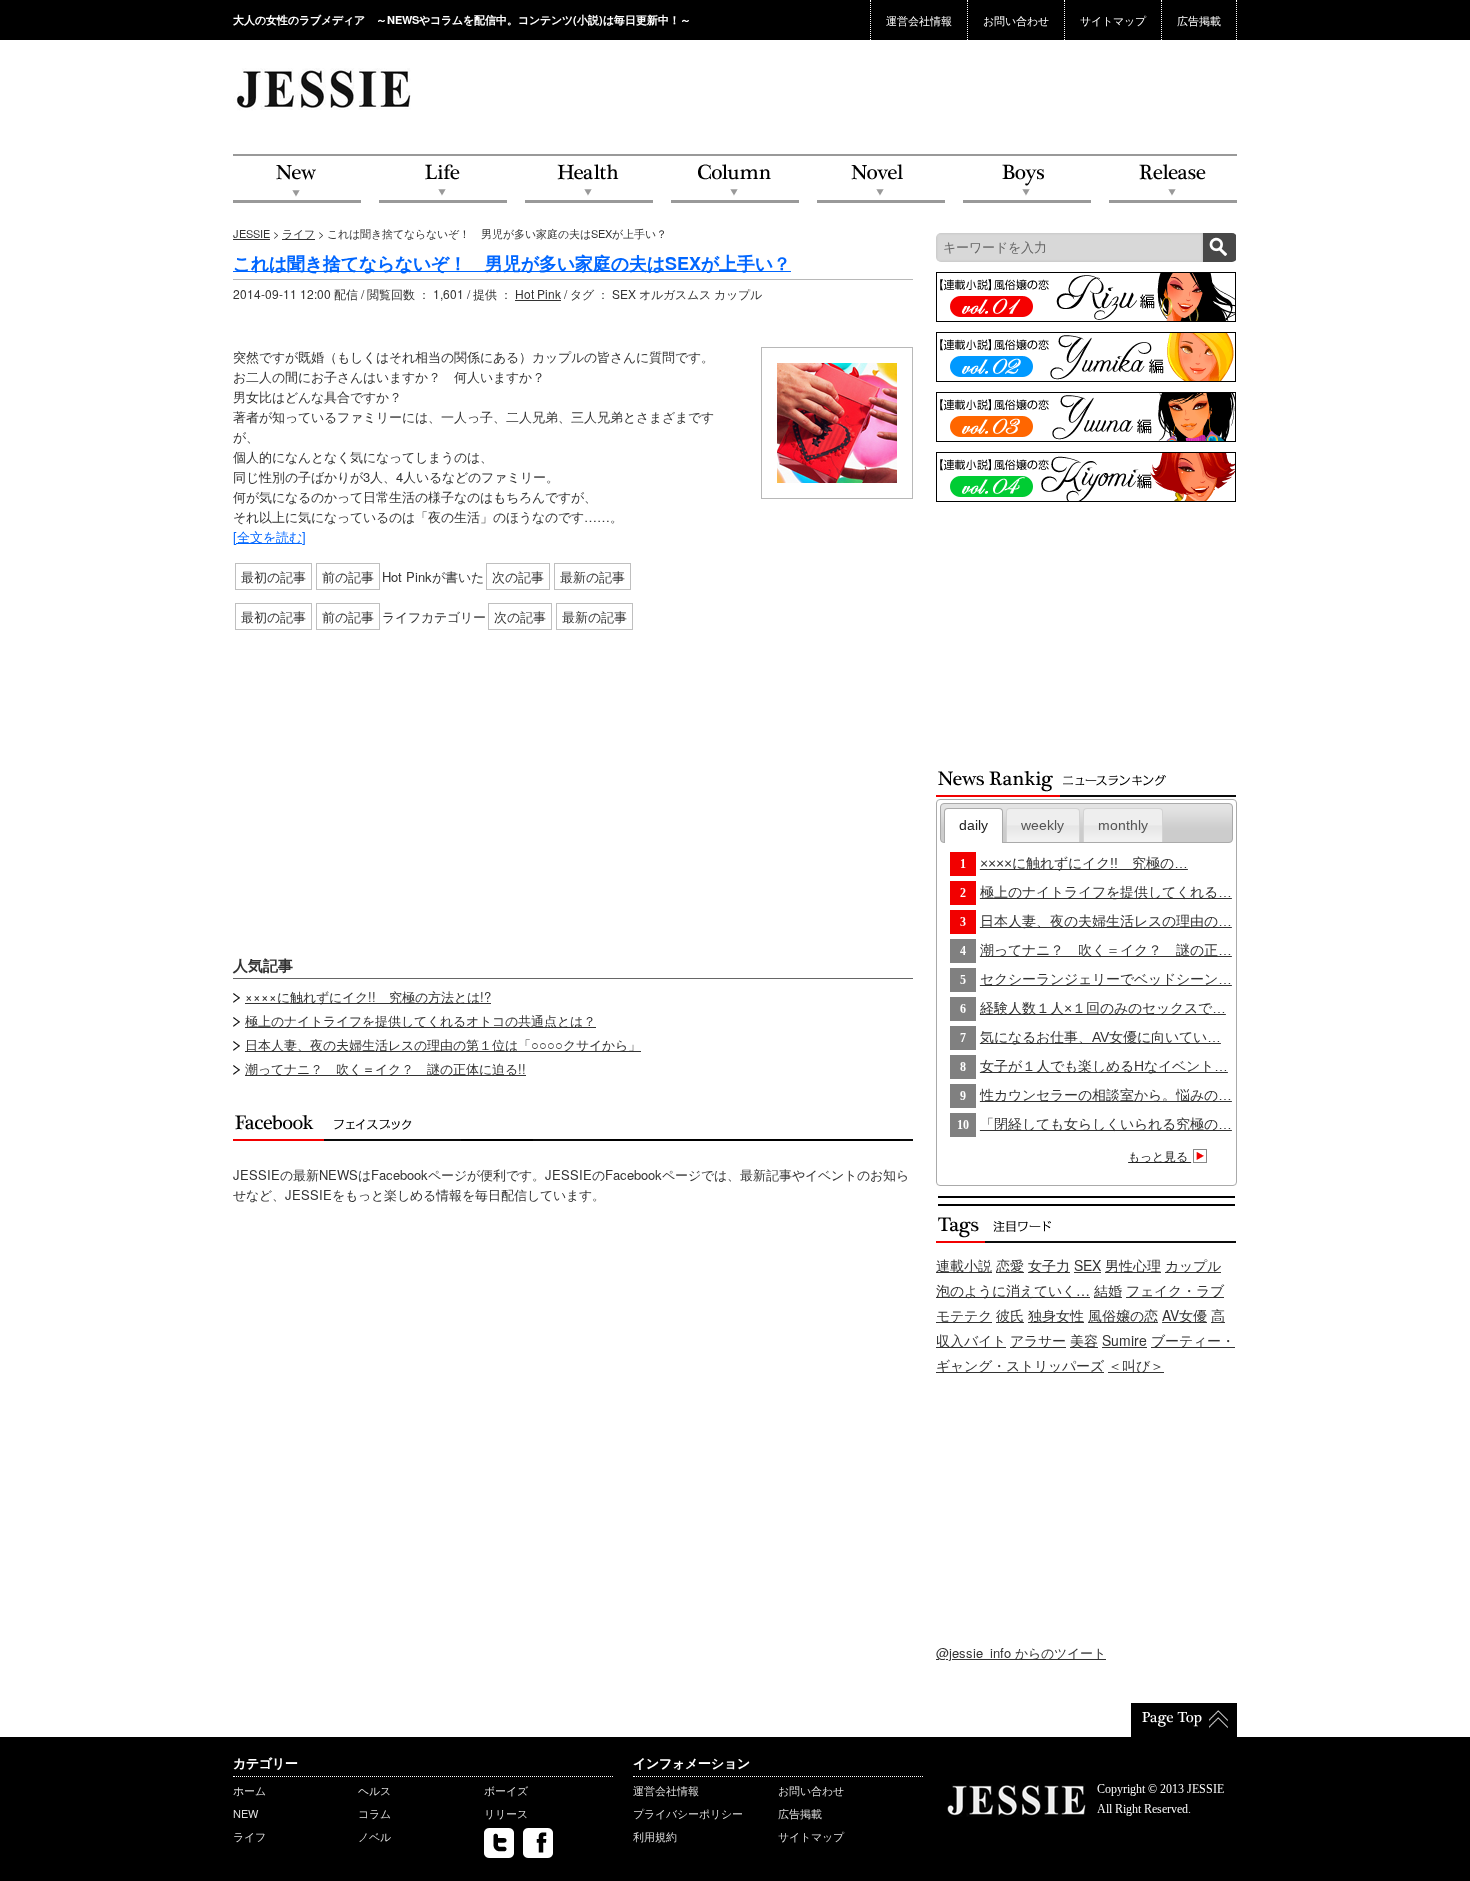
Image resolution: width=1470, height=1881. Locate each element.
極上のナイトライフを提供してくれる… (1106, 892)
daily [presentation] (973, 825)
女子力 (1049, 1265)
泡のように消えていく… (1013, 1290)
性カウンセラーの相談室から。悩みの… (1106, 1095)
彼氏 (1010, 1315)
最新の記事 (592, 576)
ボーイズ (506, 1790)
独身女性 (1056, 1315)
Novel (881, 179)
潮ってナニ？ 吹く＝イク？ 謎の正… (1106, 950)
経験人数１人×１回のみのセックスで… (1103, 1008)
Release (1173, 179)
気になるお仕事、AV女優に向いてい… (1100, 1037)
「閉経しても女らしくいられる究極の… (1106, 1124)
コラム (374, 1813)
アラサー (1038, 1340)
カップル (1193, 1265)
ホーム (249, 1790)
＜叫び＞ (1136, 1365)
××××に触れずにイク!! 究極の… (1084, 863)
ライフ (298, 233)
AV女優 (1184, 1315)
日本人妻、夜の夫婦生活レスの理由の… (1106, 921)
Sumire (1124, 1340)
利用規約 (655, 1836)
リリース (506, 1813)
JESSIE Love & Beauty (325, 88)
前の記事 (348, 576)
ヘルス (374, 1790)
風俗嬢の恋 (1123, 1315)
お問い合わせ (1016, 20)
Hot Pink (538, 293)
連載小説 (964, 1265)
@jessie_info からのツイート (1021, 1652)
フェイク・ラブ (1175, 1290)
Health (589, 179)
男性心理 (1133, 1265)
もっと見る (1159, 1157)
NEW (297, 179)
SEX (1087, 1265)
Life (443, 179)
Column (735, 179)
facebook (538, 1843)
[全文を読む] (269, 536)
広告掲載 (1199, 20)
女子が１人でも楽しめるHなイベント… (1104, 1066)
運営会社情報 (919, 20)
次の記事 (518, 576)
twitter (499, 1843)
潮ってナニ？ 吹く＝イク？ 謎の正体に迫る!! (385, 1068)
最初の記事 (273, 576)
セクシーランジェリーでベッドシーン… (1106, 979)
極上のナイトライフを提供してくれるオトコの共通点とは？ (420, 1020)
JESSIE (251, 233)
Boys (1027, 179)
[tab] (974, 825)
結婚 (1108, 1290)
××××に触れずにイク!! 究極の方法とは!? (368, 996)
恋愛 (1010, 1265)
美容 (1084, 1340)
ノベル (374, 1836)
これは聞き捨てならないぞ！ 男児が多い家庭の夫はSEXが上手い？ (512, 263)
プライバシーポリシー (688, 1813)
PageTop (1184, 1720)
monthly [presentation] (1123, 825)
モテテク (964, 1315)
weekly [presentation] (1042, 825)
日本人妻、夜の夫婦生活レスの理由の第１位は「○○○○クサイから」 (443, 1044)
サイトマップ (1113, 20)
